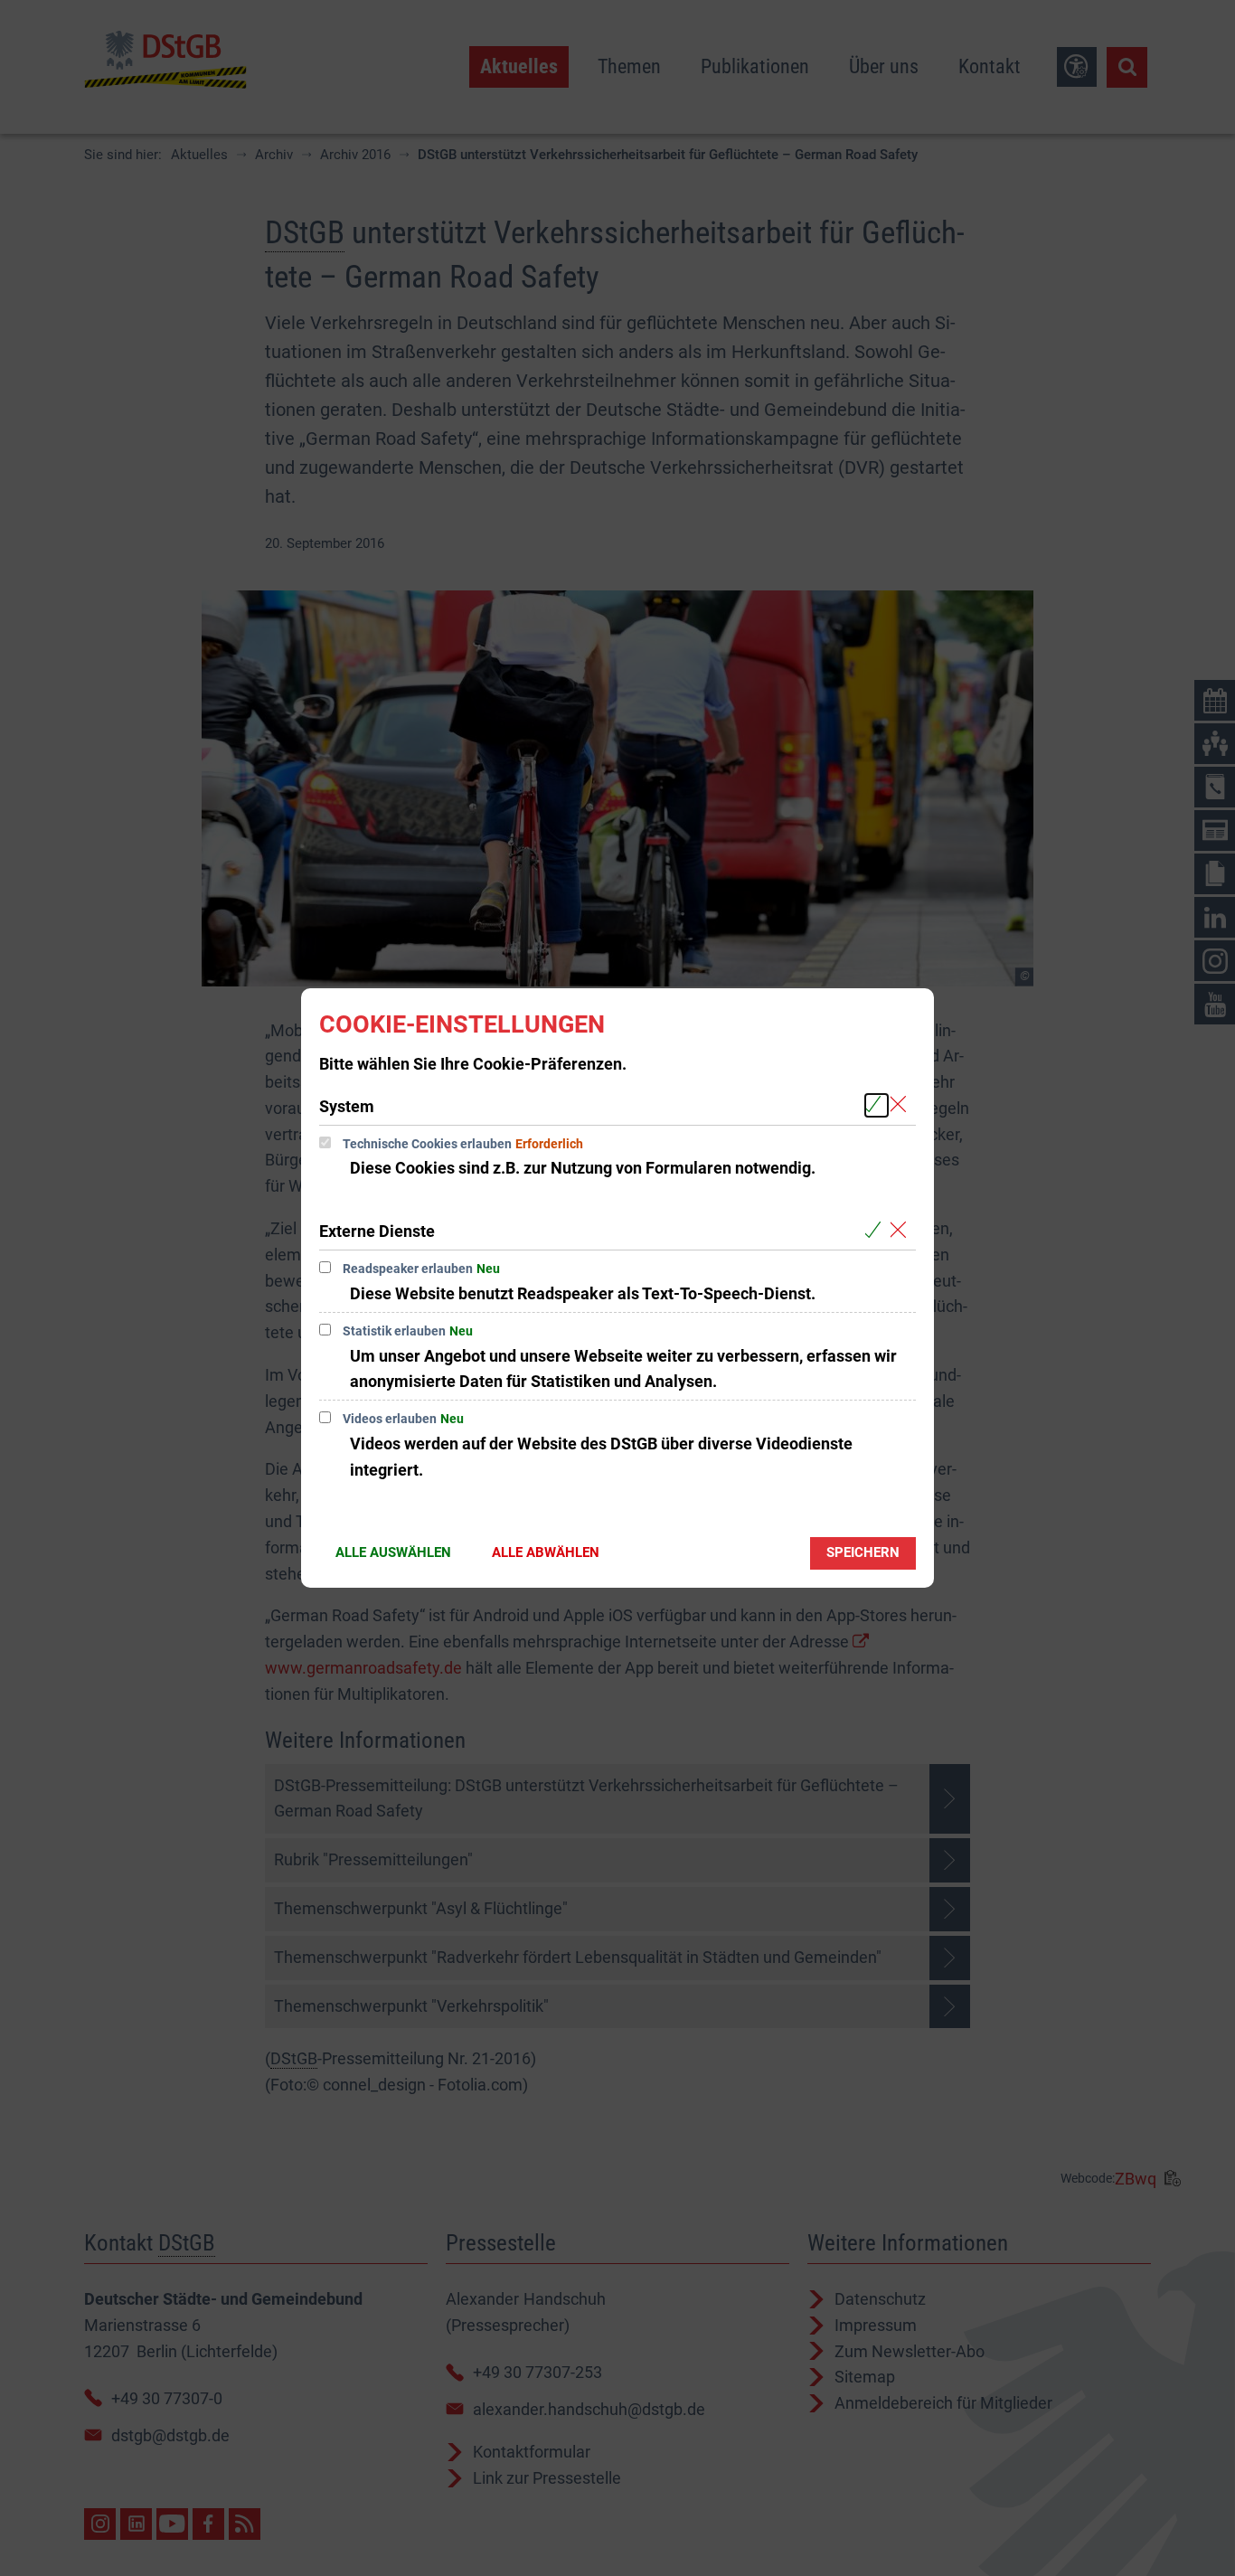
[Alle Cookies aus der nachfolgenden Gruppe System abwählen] (902, 1105)
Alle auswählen (393, 1552)
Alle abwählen (546, 1552)
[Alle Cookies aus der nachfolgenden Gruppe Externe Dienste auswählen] (877, 1230)
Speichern (863, 1552)
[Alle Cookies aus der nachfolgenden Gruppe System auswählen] (877, 1105)
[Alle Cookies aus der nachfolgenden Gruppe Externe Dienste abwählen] (902, 1230)
